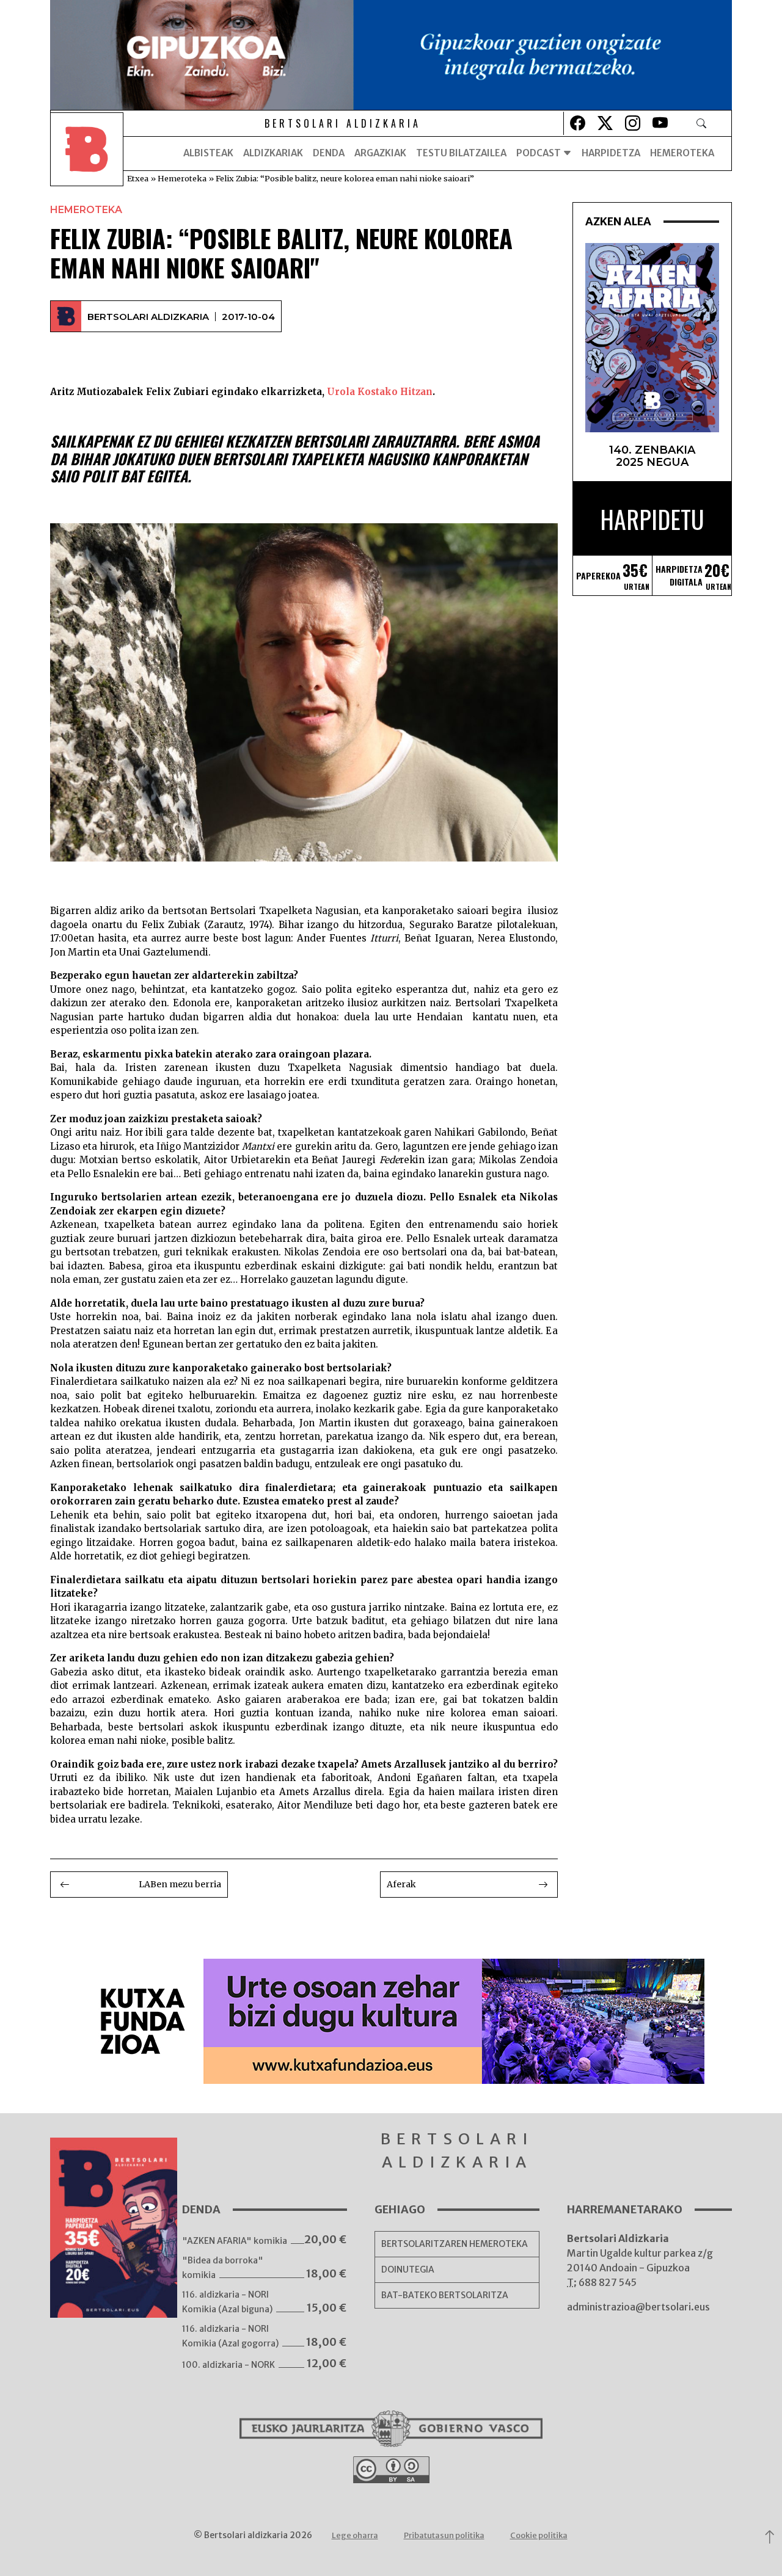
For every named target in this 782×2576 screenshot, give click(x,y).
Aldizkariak (273, 153)
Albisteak (208, 153)
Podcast (539, 153)
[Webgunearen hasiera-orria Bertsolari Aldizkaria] (87, 153)
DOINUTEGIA (408, 2269)
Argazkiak (380, 153)
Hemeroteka (682, 153)
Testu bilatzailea (461, 153)
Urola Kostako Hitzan (378, 392)
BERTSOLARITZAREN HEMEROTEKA (455, 2244)
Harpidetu (652, 519)
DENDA (329, 153)
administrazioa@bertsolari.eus (638, 2307)
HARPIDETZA (611, 153)
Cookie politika (539, 2535)
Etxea (138, 178)
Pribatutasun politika (444, 2535)
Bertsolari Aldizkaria (148, 317)
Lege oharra (355, 2535)
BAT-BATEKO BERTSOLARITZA (445, 2295)
